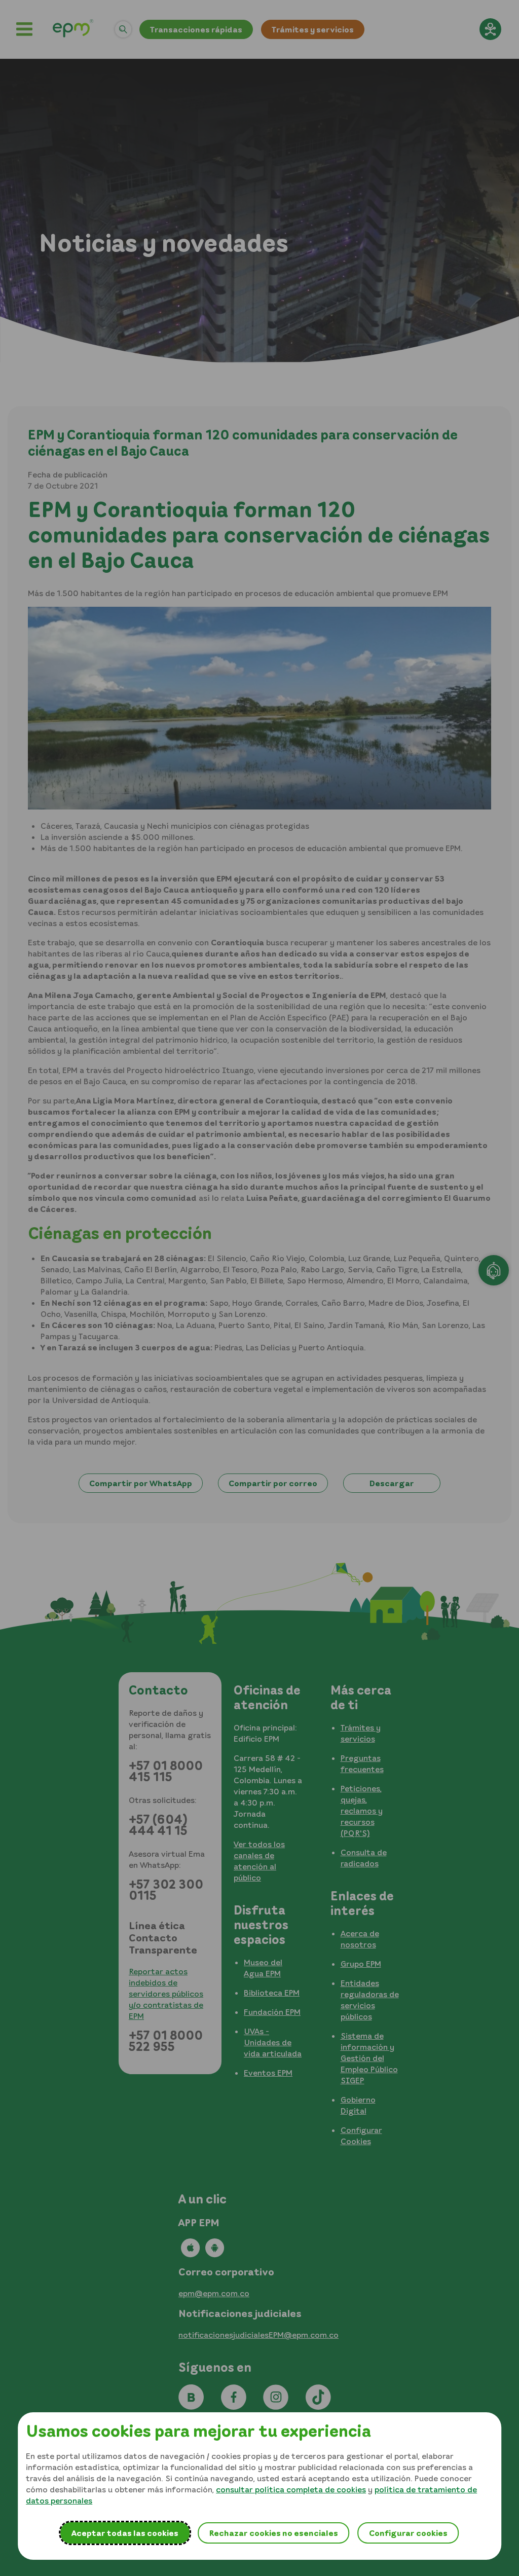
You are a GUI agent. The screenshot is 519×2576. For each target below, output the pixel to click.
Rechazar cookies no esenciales (273, 2533)
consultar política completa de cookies (291, 2489)
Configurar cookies (408, 2533)
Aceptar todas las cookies (125, 2533)
